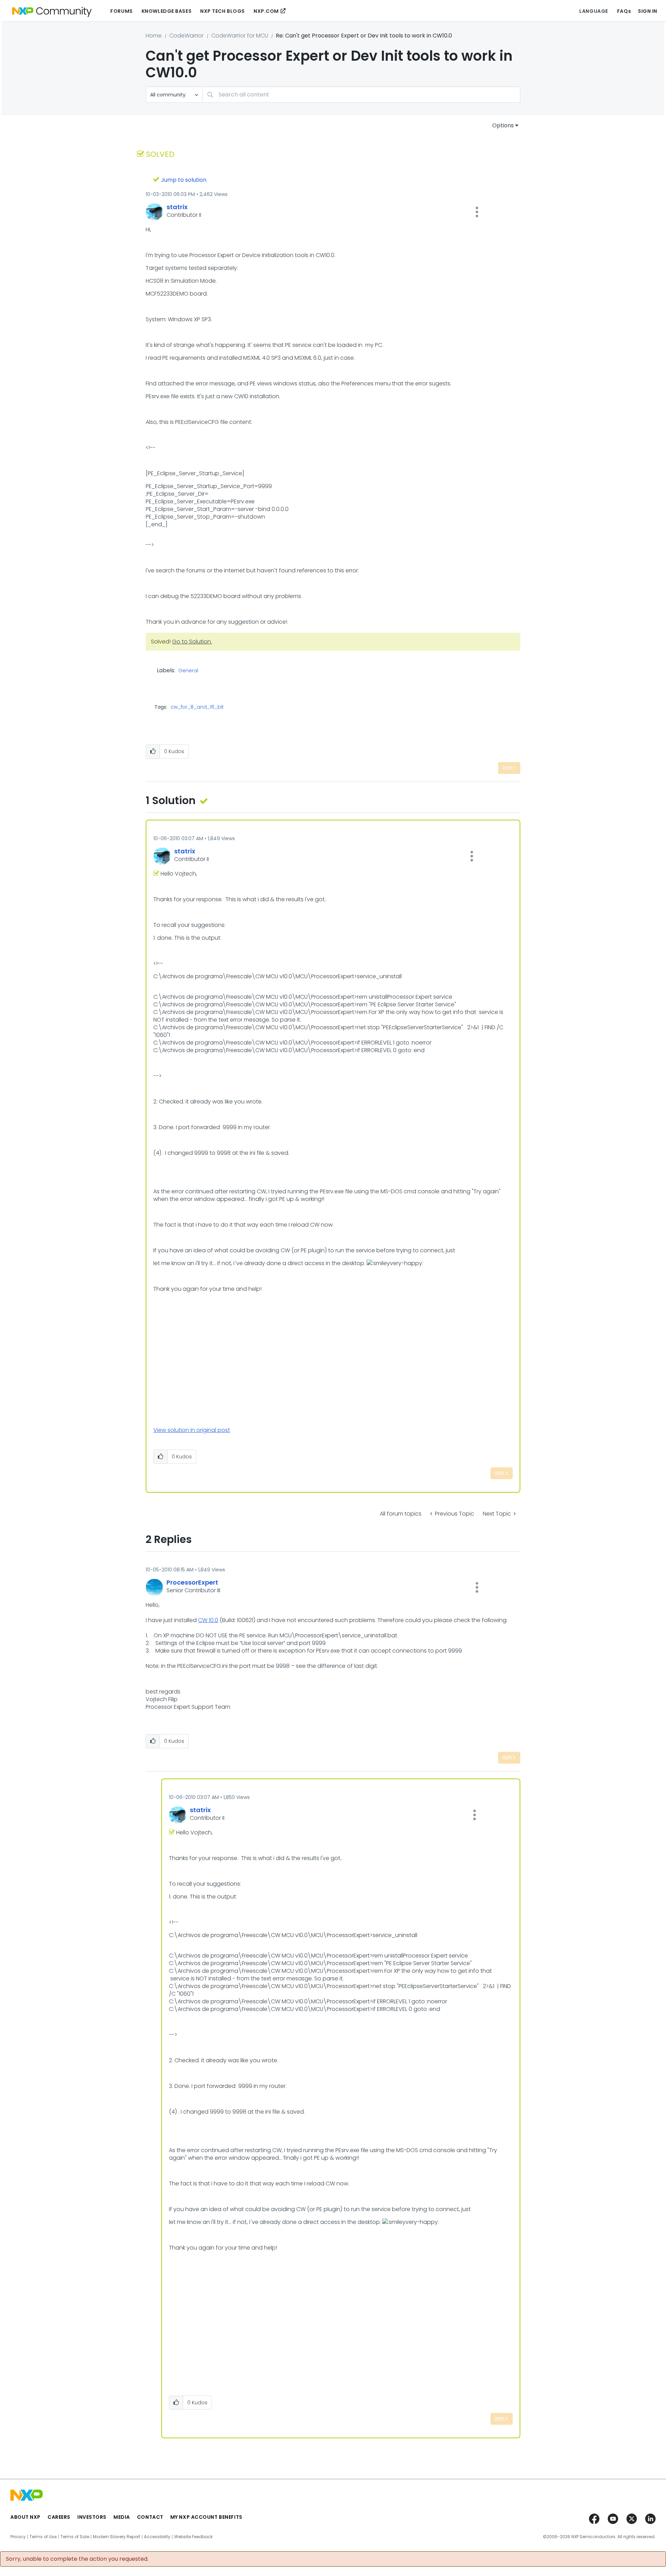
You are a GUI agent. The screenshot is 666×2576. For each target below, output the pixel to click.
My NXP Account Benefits (206, 2517)
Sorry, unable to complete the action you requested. (77, 2559)
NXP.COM (266, 11)
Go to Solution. (192, 642)
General (188, 671)
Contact (150, 2517)
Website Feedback (193, 2537)
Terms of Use (43, 2537)
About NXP (25, 2517)
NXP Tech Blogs (223, 11)
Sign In (648, 11)
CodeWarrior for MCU (240, 36)
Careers (59, 2517)
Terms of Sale (75, 2537)
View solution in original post (192, 1430)
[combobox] (361, 95)
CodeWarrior (186, 36)
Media (122, 2517)
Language (594, 11)
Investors (92, 2517)
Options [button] (503, 125)
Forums (121, 11)
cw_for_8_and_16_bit (197, 707)
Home (154, 36)
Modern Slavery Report (117, 2537)
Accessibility (157, 2537)
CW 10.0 (208, 1620)
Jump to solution (184, 180)
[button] (477, 212)
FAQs (624, 11)
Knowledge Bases (166, 11)
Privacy (18, 2537)
